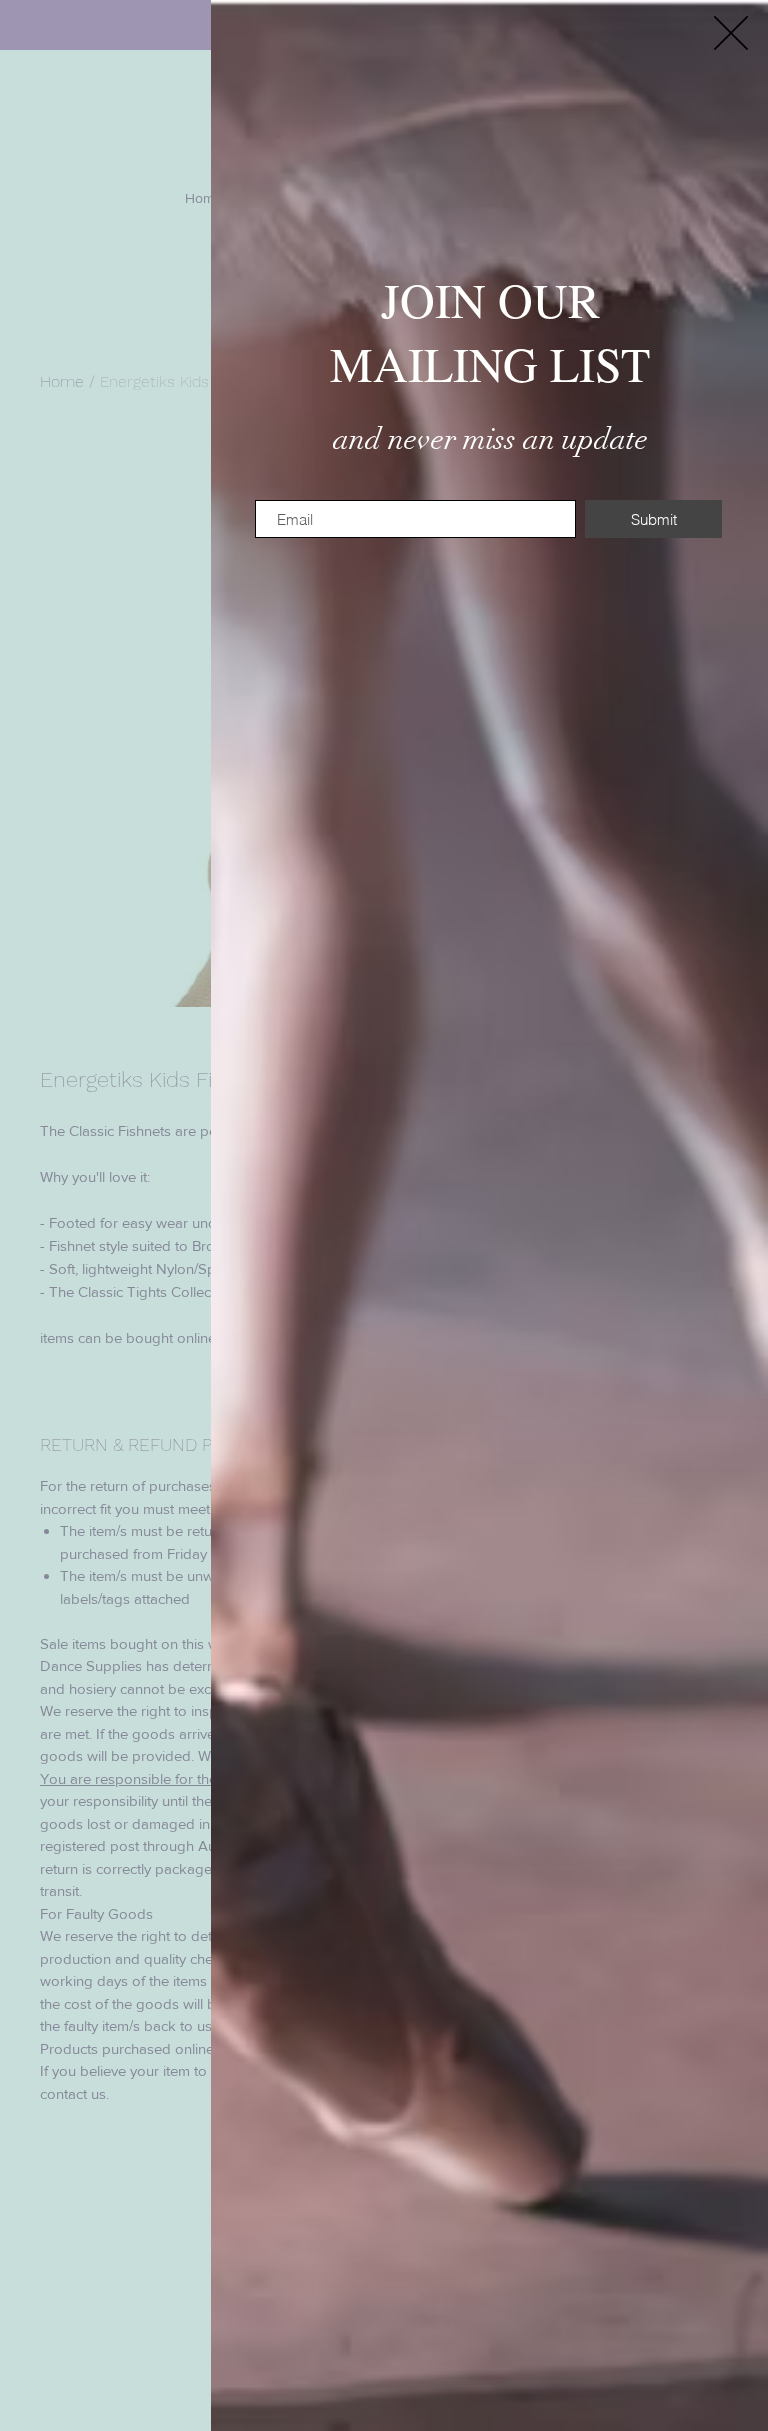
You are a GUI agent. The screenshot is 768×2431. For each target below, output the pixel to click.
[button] (731, 33)
